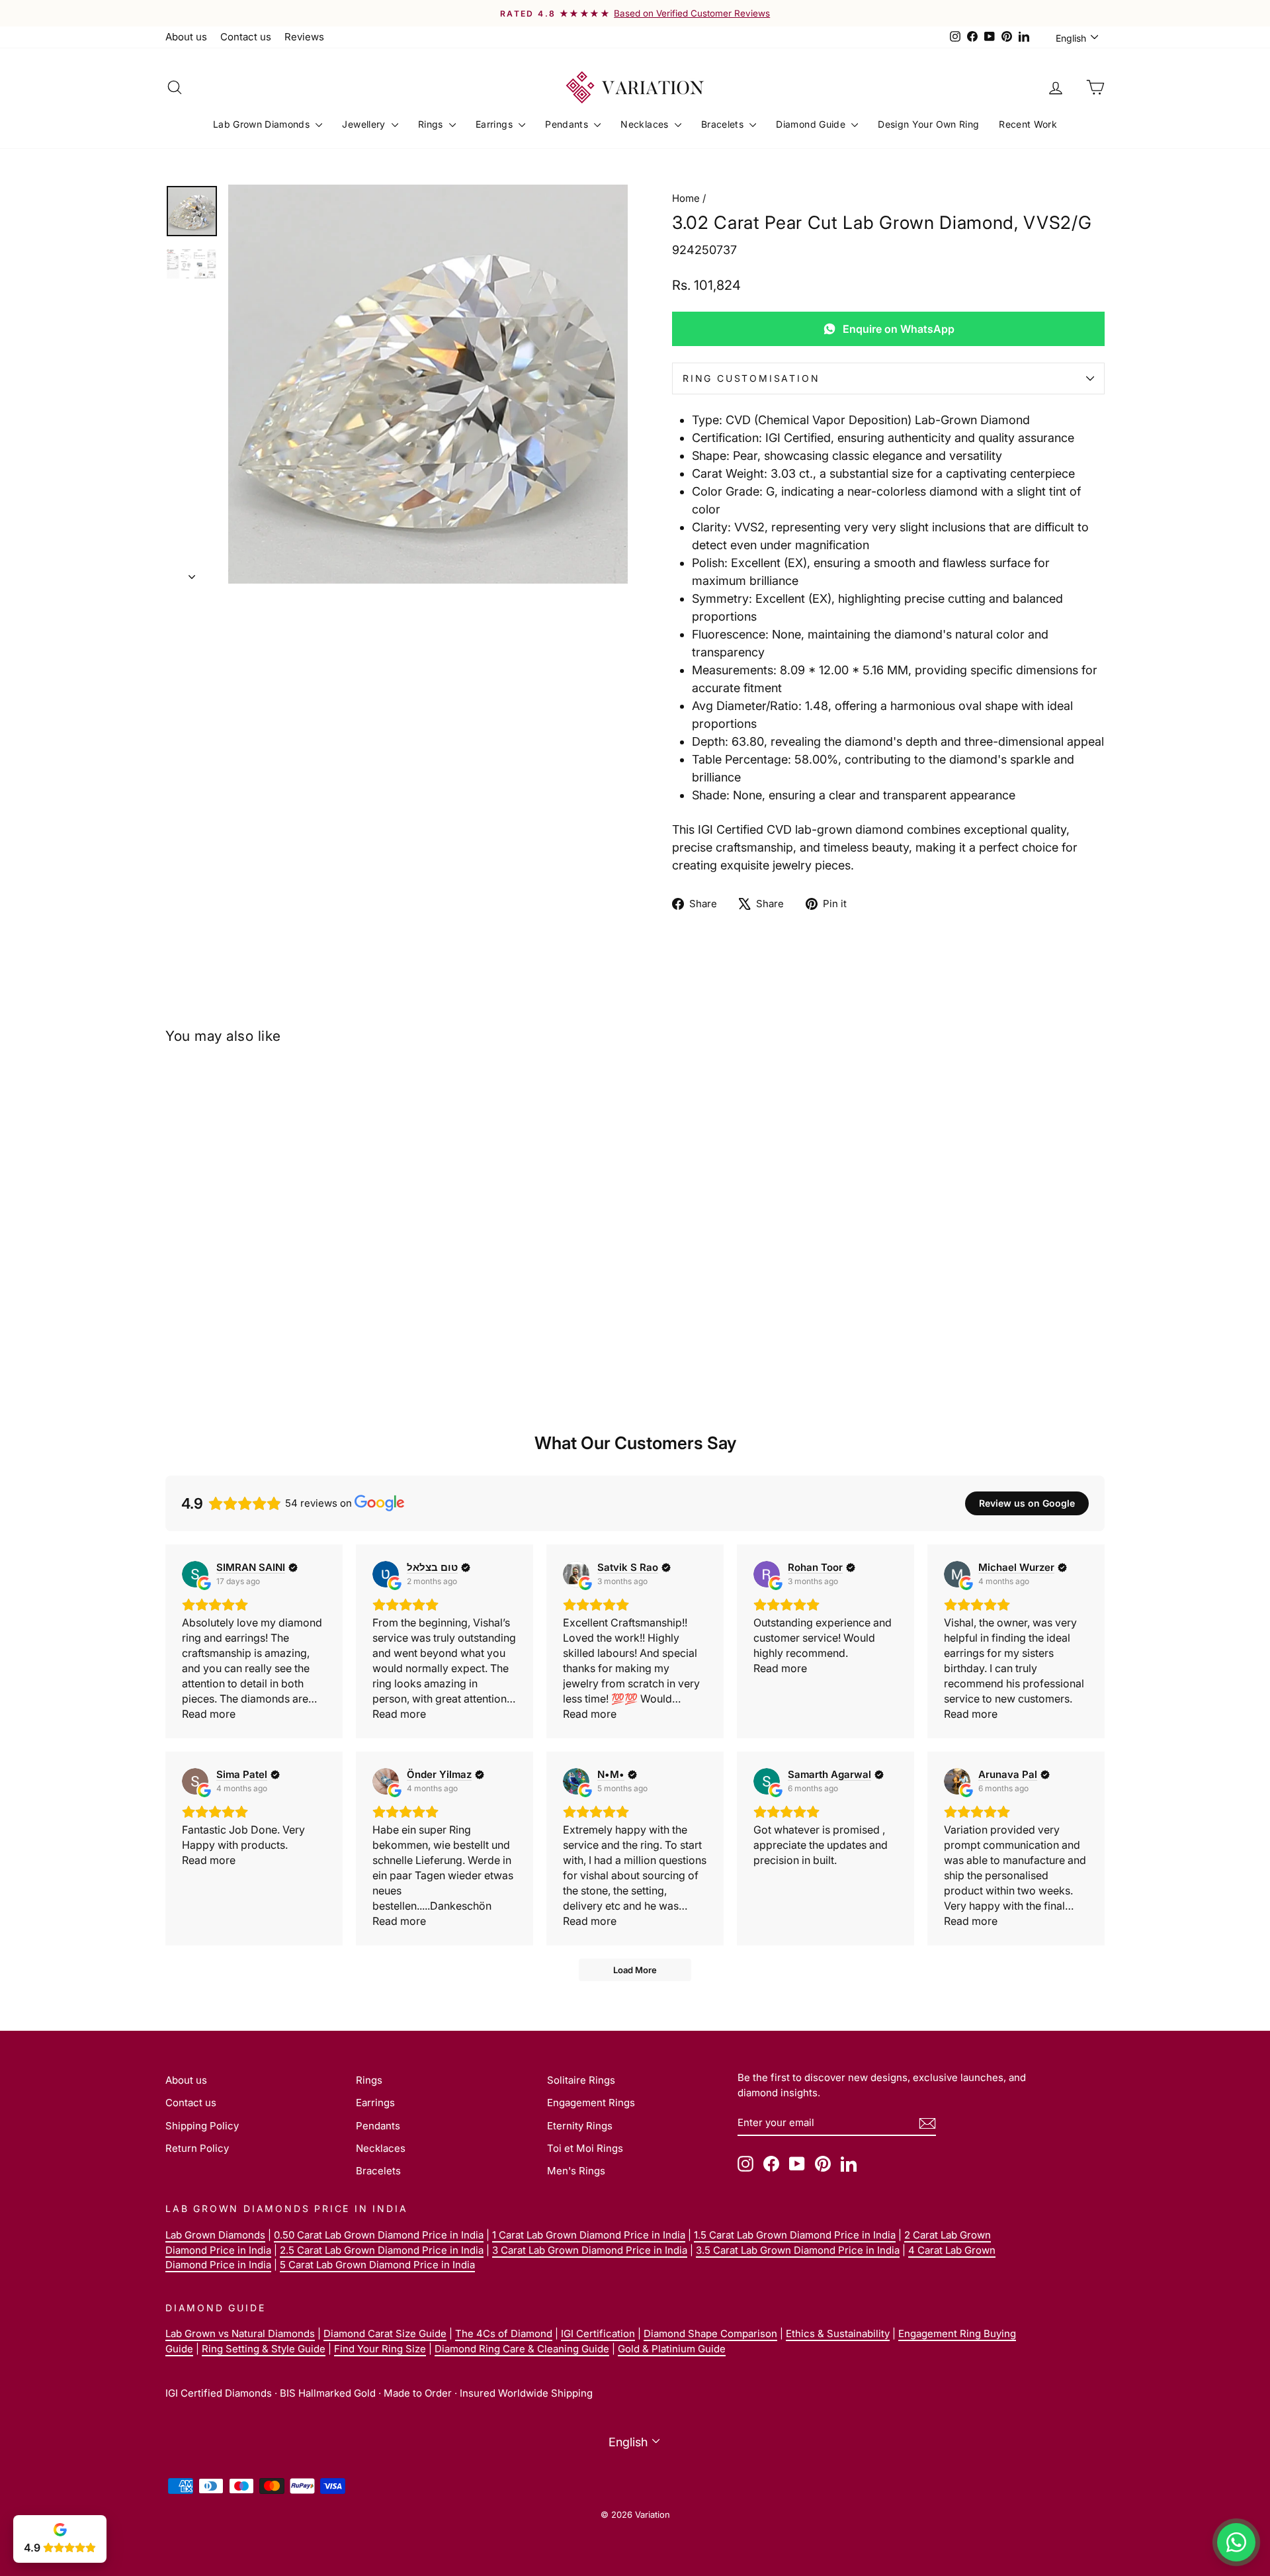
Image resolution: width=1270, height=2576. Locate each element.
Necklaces (646, 124)
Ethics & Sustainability (838, 2333)
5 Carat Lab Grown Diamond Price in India (377, 2265)
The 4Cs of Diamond (504, 2333)
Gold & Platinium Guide (672, 2349)
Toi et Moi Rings (585, 2148)
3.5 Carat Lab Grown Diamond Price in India (798, 2250)
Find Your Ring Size (380, 2349)
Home (686, 198)
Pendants (568, 124)
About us (186, 37)
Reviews (304, 37)
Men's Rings (576, 2171)
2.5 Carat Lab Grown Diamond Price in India (382, 2250)
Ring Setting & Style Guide (264, 2349)
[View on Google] (195, 1574)
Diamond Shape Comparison (710, 2333)
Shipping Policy (202, 2126)
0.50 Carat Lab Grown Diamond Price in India (379, 2235)
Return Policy (197, 2148)
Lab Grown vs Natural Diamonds (240, 2333)
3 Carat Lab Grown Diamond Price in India (590, 2250)
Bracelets (724, 124)
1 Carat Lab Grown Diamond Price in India (589, 2235)
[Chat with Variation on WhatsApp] (1236, 2542)
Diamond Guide (812, 124)
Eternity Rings (580, 2126)
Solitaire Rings (581, 2080)
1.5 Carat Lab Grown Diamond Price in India (795, 2235)
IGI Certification (598, 2333)
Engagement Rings (591, 2103)
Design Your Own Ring (928, 124)
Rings (432, 124)
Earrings (495, 124)
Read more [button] (209, 1714)
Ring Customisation (751, 378)
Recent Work (1028, 124)
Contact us (246, 37)
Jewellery (365, 124)
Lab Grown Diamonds (263, 124)
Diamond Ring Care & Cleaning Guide (522, 2349)
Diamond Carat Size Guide (385, 2333)
